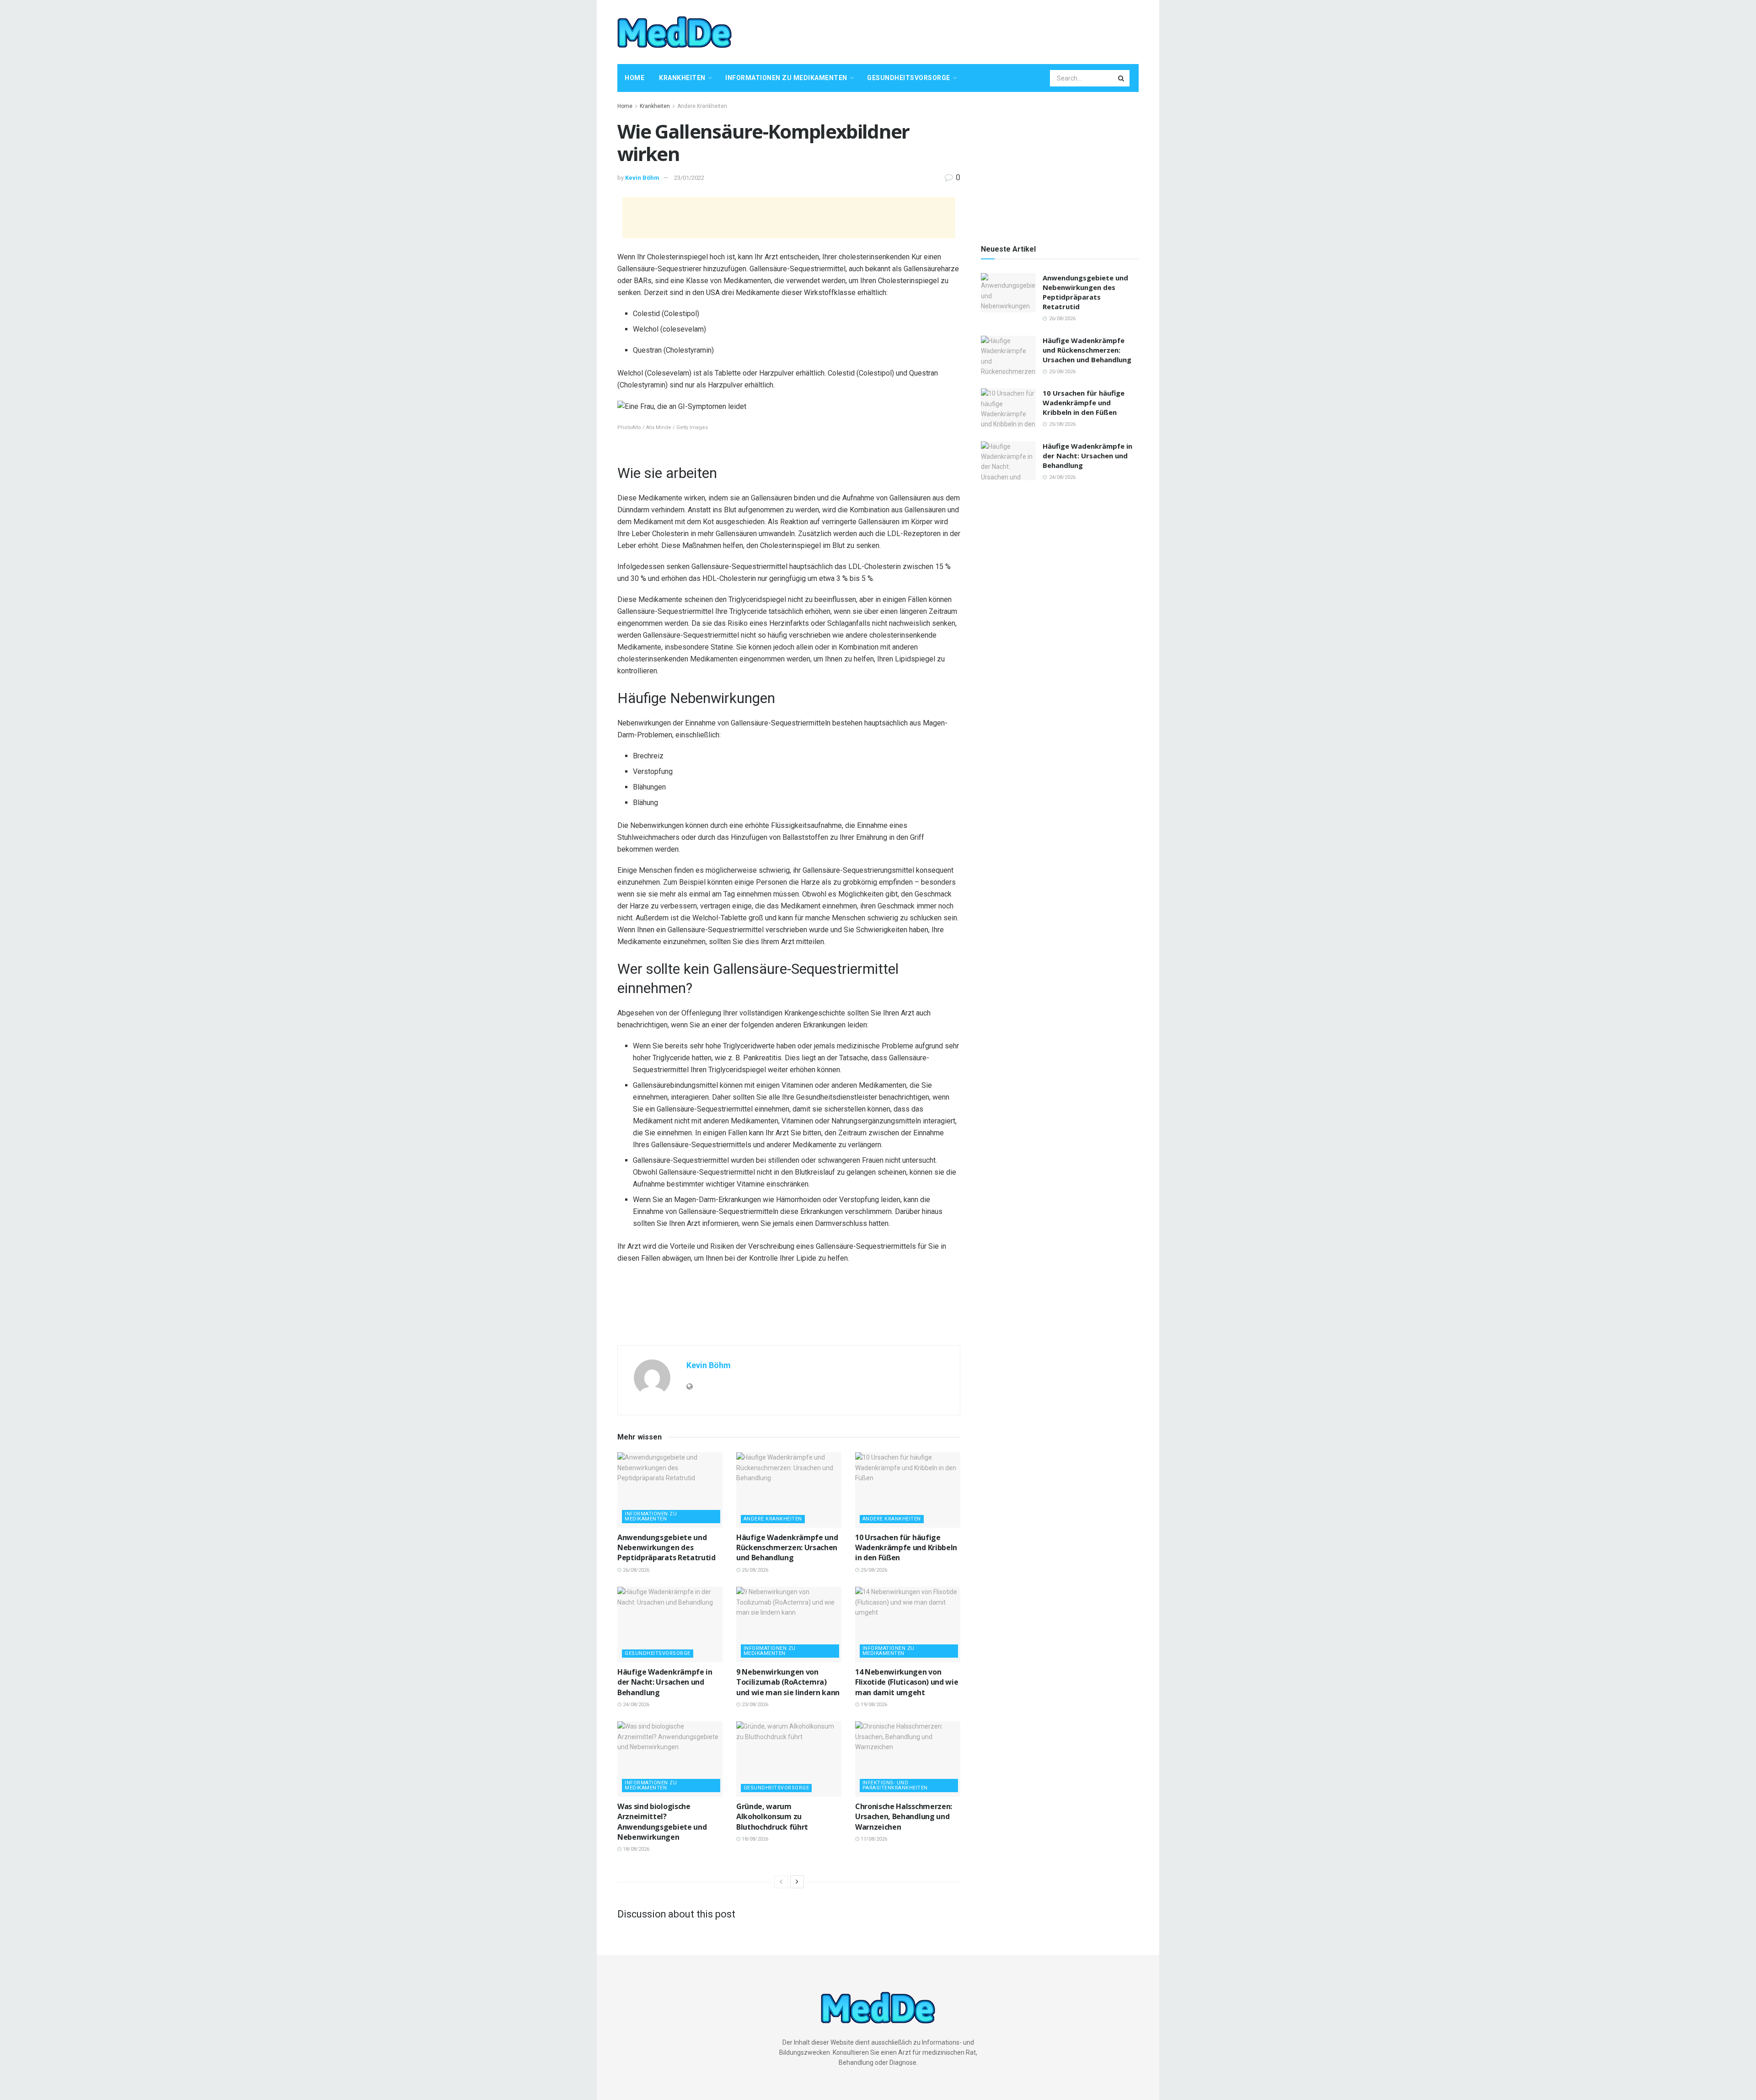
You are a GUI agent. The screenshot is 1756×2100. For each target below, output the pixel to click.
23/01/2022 (689, 178)
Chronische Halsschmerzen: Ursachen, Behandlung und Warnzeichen (904, 1817)
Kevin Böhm (642, 178)
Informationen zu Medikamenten (786, 78)
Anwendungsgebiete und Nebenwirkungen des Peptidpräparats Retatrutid (667, 1548)
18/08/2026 (635, 1849)
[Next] (797, 1882)
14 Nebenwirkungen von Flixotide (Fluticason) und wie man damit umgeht (907, 1682)
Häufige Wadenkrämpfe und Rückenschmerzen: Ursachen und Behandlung (787, 1548)
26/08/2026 (635, 1570)
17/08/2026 (873, 1839)
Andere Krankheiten (702, 106)
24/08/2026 (635, 1705)
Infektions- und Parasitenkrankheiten (895, 1785)
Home (634, 78)
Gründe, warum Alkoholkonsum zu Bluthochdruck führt (772, 1817)
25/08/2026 (754, 1570)
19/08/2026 (873, 1705)
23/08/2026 (754, 1705)
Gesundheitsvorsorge (909, 78)
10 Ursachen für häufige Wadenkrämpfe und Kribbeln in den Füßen (906, 1548)
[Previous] (781, 1882)
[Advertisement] (972, 31)
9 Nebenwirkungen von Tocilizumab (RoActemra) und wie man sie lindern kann (788, 1682)
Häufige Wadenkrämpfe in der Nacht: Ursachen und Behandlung (665, 1682)
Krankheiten (682, 78)
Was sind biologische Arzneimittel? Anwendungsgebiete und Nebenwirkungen (662, 1822)
